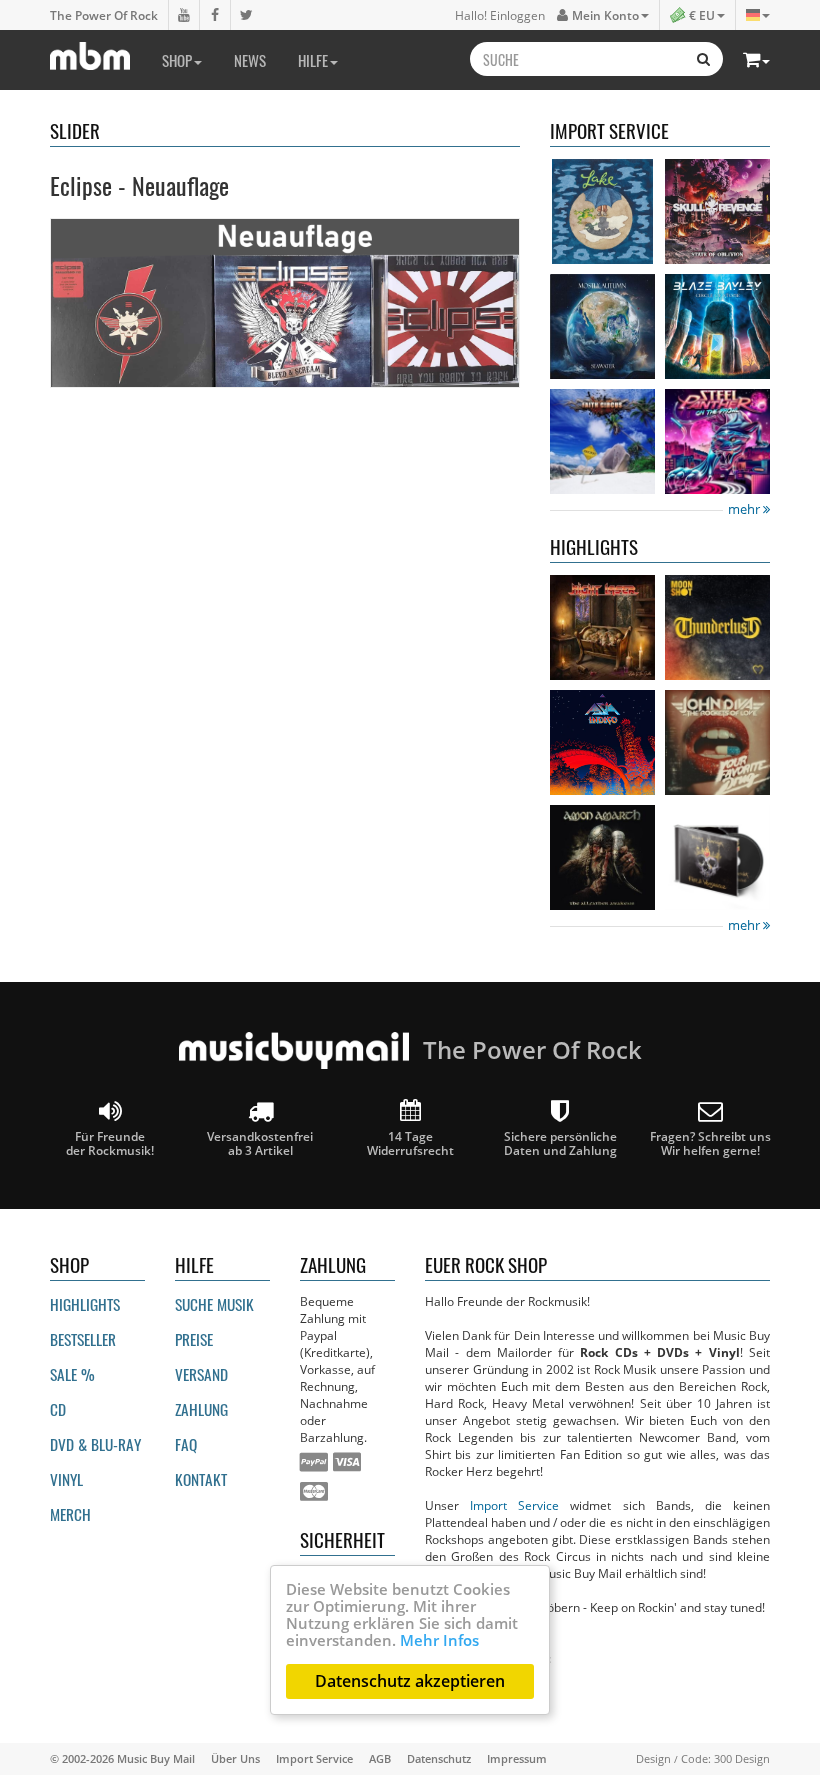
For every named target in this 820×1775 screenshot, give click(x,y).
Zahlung (201, 1409)
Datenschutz (439, 1758)
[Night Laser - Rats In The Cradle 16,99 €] (602, 627)
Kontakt (201, 1479)
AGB (380, 1758)
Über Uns (235, 1758)
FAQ (186, 1444)
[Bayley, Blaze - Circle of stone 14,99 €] (717, 326)
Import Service (514, 1505)
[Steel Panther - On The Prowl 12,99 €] (717, 441)
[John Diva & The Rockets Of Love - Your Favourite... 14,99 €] (717, 742)
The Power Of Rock (104, 15)
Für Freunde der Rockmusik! (110, 1143)
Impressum (517, 1758)
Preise (194, 1339)
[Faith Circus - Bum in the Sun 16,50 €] (602, 441)
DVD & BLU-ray (95, 1444)
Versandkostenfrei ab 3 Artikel (260, 1143)
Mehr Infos (439, 1640)
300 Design (742, 1758)
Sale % (72, 1374)
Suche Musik (214, 1304)
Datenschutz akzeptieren (410, 1681)
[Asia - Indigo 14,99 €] (602, 742)
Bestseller (83, 1339)
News (250, 60)
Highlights (85, 1304)
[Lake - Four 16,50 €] (602, 211)
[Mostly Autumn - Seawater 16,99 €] (602, 326)
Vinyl (66, 1479)
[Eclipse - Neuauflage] (285, 302)
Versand (201, 1374)
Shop (177, 60)
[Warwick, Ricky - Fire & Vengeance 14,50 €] (717, 857)
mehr (745, 509)
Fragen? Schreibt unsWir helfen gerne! (710, 1143)
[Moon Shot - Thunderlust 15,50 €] (717, 627)
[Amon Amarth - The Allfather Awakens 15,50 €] (602, 857)
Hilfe (313, 60)
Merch (70, 1514)
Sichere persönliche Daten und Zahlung (560, 1143)
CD (58, 1409)
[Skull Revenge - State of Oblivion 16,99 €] (717, 211)
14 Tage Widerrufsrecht (410, 1143)
